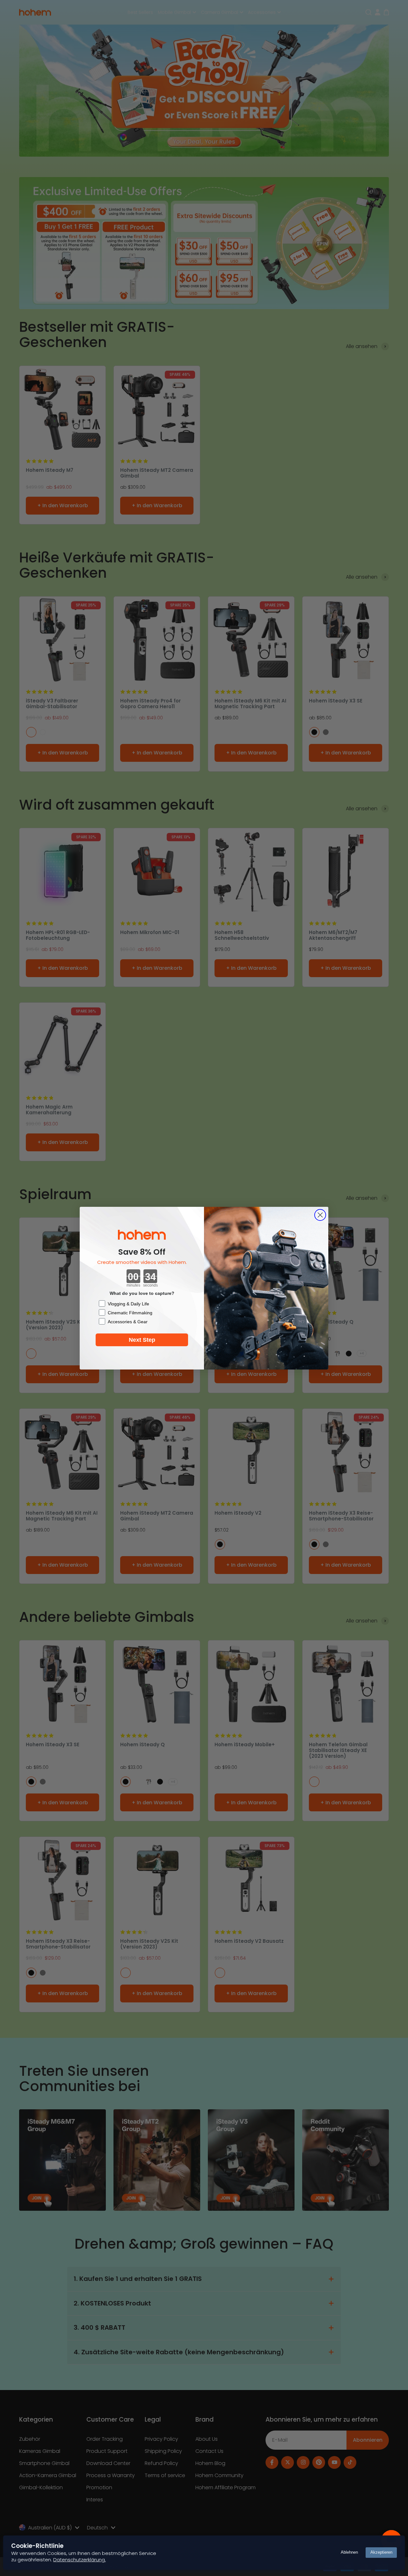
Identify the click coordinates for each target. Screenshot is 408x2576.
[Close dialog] (320, 1215)
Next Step (142, 1340)
